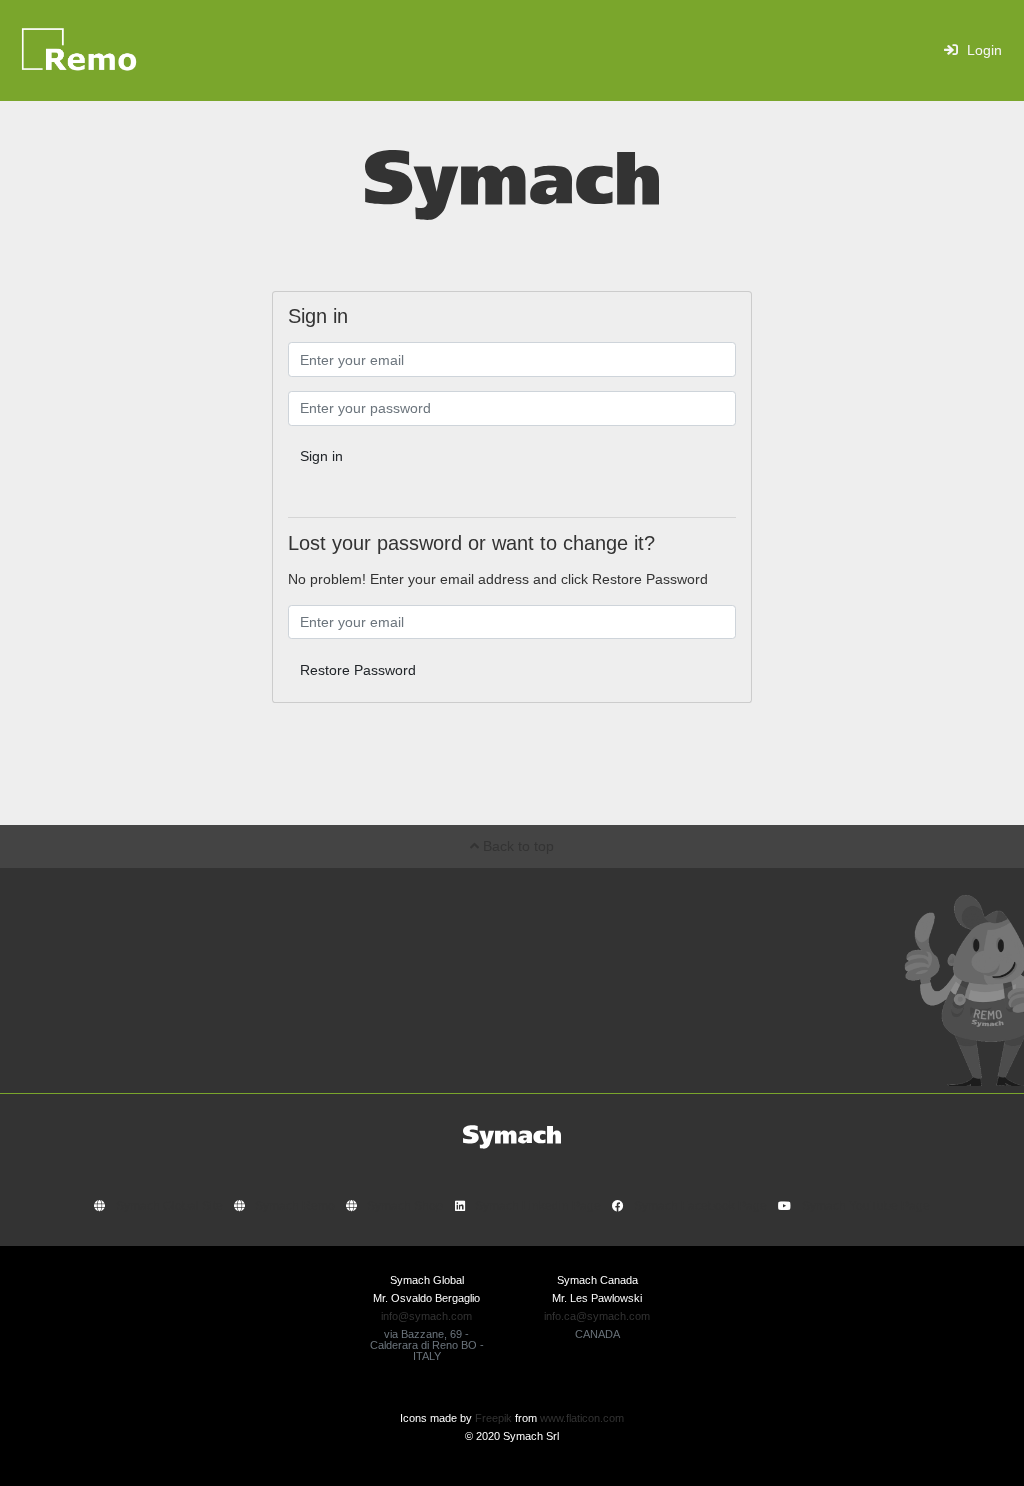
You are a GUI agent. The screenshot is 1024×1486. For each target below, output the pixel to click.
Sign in (321, 456)
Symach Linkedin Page (538, 1206)
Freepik (493, 1418)
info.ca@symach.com (597, 1316)
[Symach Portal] (118, 50)
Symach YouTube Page (866, 1206)
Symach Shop (405, 1206)
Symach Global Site (169, 1206)
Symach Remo (295, 1206)
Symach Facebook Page (700, 1206)
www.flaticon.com (582, 1418)
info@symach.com (426, 1316)
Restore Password (358, 670)
